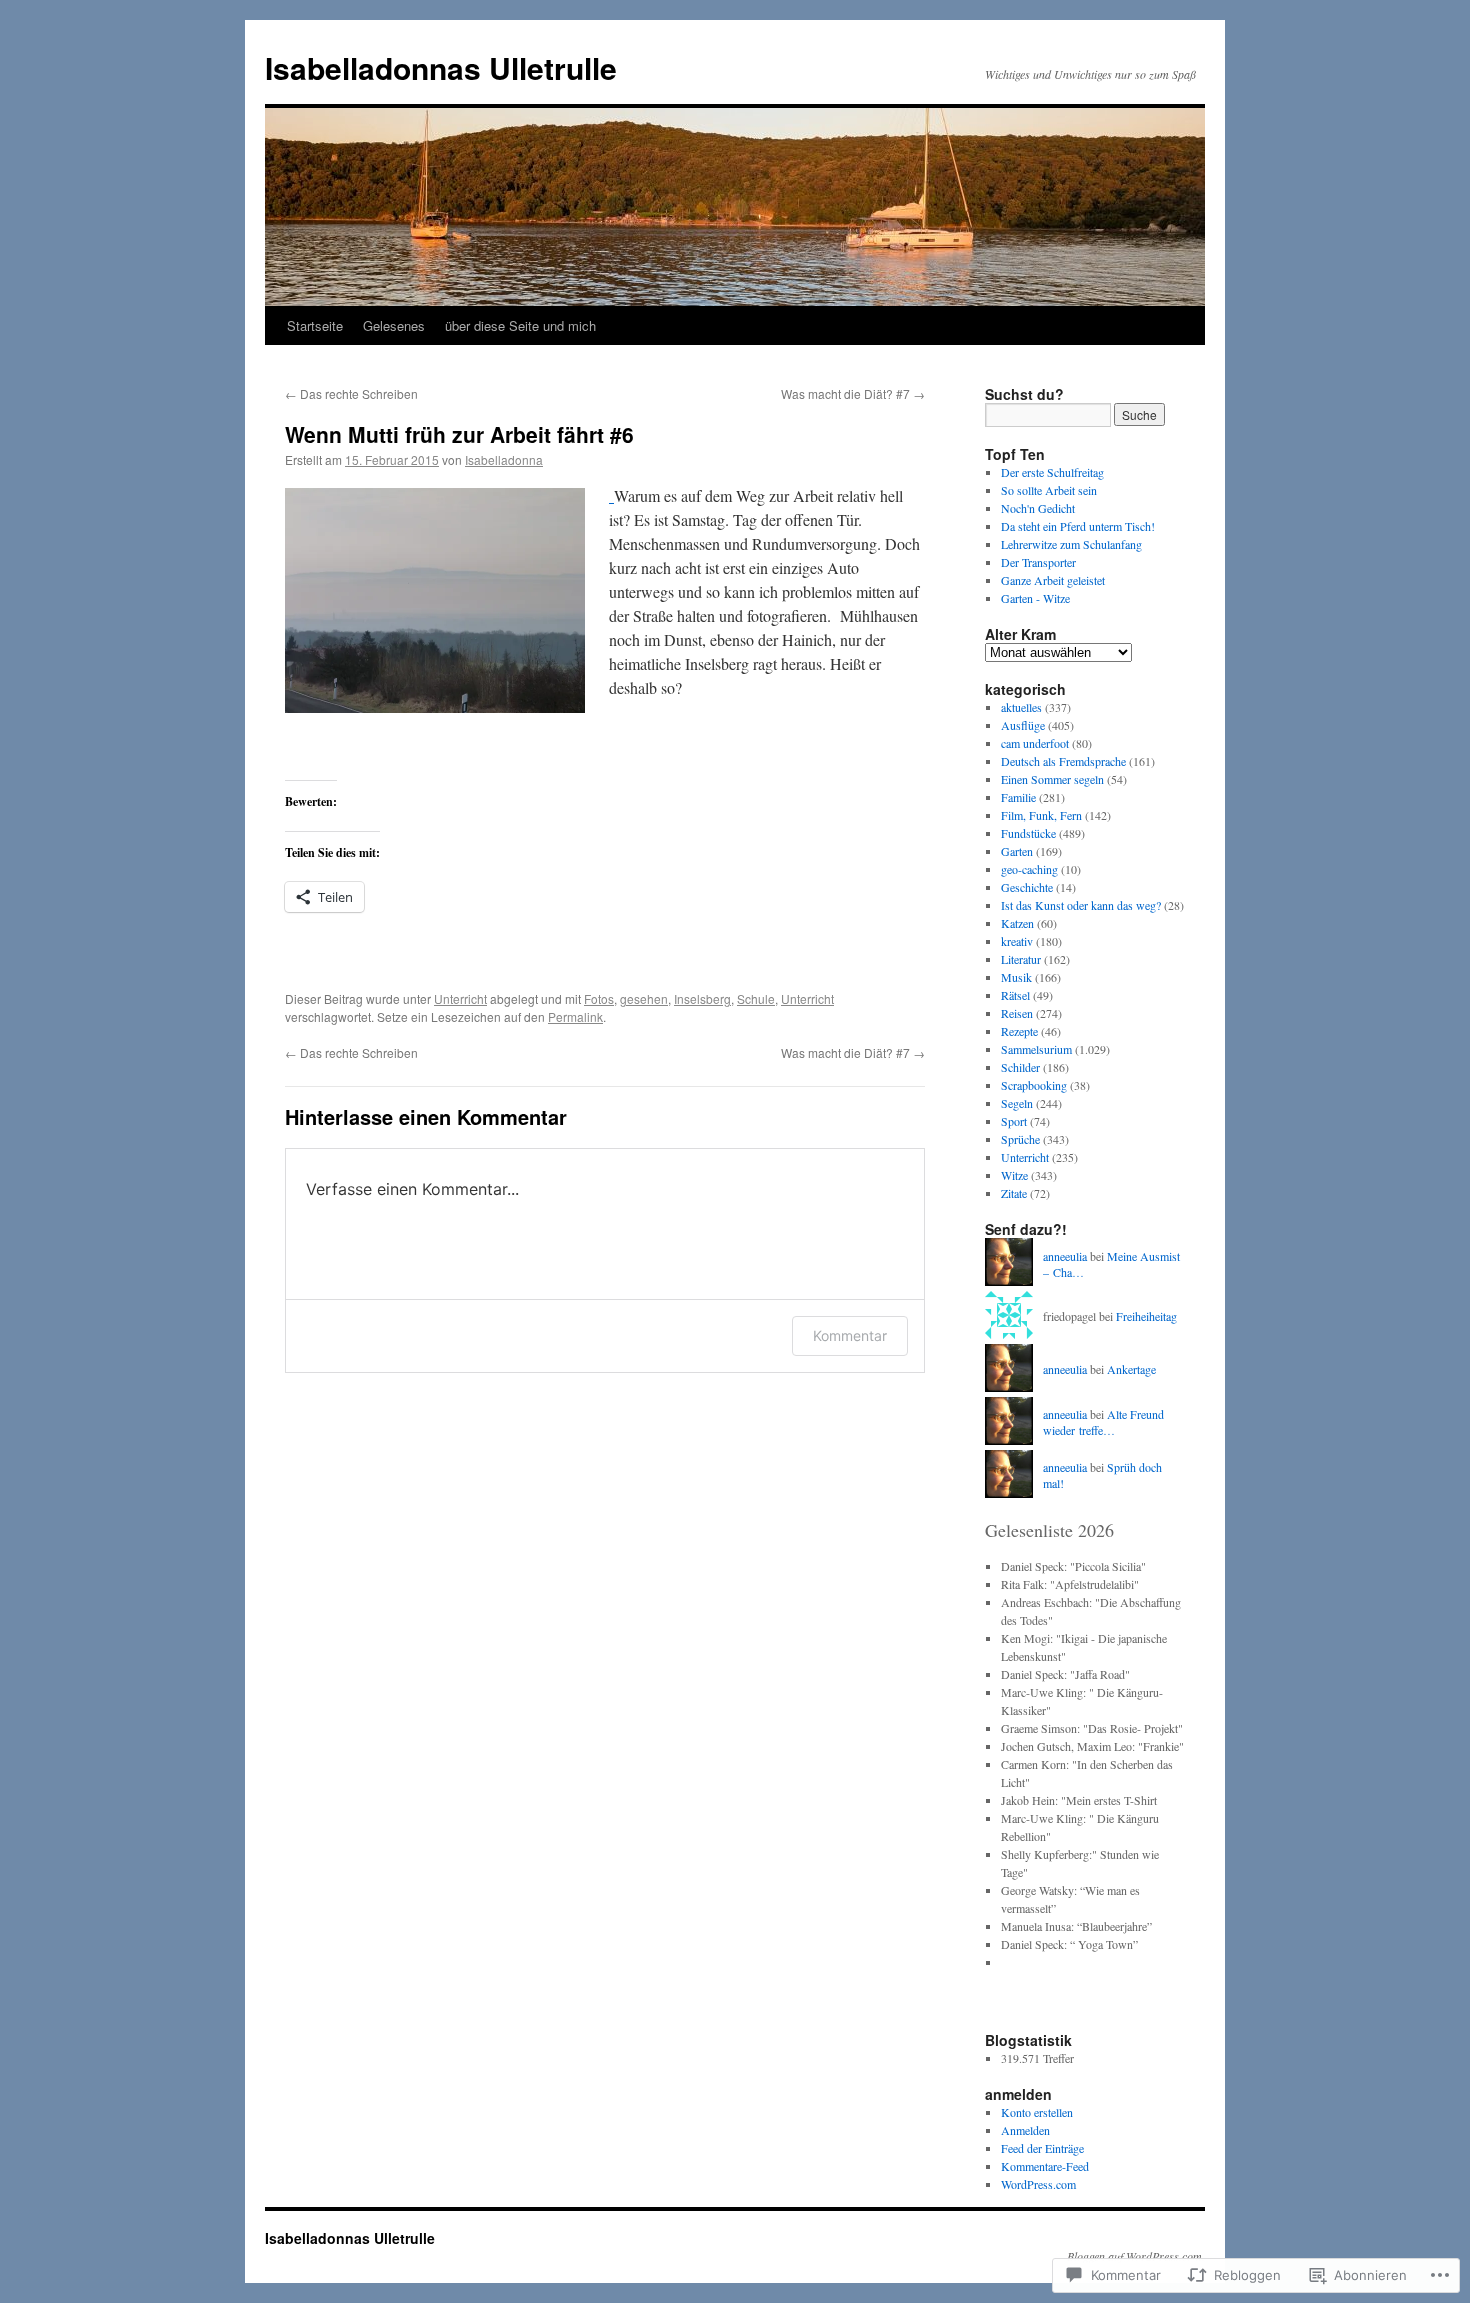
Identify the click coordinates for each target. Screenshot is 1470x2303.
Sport (1014, 1121)
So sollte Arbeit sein (1049, 490)
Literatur (1021, 959)
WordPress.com (1038, 2184)
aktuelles (1021, 707)
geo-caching (1029, 869)
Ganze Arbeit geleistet (1053, 580)
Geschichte (1027, 887)
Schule (756, 998)
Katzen (1017, 923)
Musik (1016, 977)
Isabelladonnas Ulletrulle (441, 67)
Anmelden (1025, 2130)
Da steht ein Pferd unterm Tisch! (1078, 526)
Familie (1018, 797)
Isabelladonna (504, 459)
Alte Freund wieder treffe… (1103, 1422)
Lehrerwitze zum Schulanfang (1071, 544)
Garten (1017, 851)
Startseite (315, 325)
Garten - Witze (1035, 598)
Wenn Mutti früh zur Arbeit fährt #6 (459, 434)
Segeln (1017, 1103)
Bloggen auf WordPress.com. (1136, 2256)
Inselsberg (702, 998)
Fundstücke (1028, 833)
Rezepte (1019, 1031)
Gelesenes (394, 325)
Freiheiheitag (1146, 1316)
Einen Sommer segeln (1052, 779)
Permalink (575, 1016)
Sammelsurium (1036, 1049)
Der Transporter (1038, 562)
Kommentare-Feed (1045, 2166)
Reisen (1017, 1013)
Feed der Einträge (1042, 2148)
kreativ (1017, 941)
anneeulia (1065, 1256)
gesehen (644, 998)
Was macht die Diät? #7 (853, 393)
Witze (1014, 1175)
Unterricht (460, 998)
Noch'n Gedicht (1038, 508)
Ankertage (1131, 1369)
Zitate (1014, 1193)
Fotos (599, 998)
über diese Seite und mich (520, 325)
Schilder (1020, 1067)
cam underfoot (1035, 743)
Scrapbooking (1034, 1085)
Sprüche (1020, 1139)
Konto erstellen (1037, 2112)
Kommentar (850, 1335)
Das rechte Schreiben (351, 393)
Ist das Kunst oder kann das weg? (1081, 905)
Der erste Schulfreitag (1052, 472)
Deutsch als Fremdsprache (1063, 761)
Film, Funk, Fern (1041, 815)
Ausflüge (1023, 725)
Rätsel (1015, 995)
